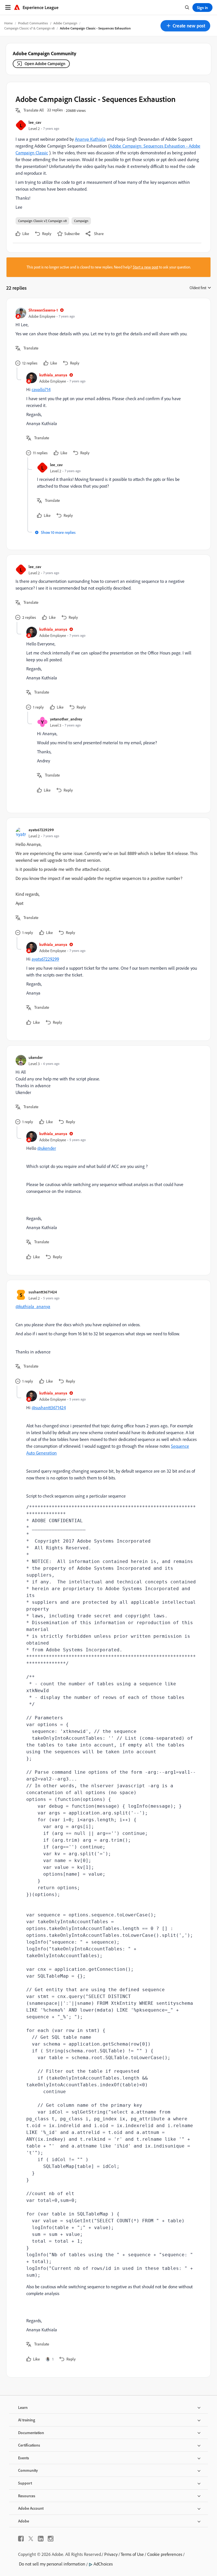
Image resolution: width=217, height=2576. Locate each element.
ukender (36, 1057)
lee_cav (35, 122)
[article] (107, 337)
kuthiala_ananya (53, 375)
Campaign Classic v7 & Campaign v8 (29, 28)
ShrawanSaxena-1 (43, 310)
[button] (185, 26)
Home (8, 23)
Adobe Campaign (65, 23)
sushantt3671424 (43, 1292)
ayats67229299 (41, 830)
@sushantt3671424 (49, 1408)
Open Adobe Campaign (45, 64)
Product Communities (33, 23)
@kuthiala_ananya (33, 1306)
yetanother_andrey (66, 719)
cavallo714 (41, 389)
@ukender (47, 1148)
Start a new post (146, 267)
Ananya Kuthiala (90, 139)
